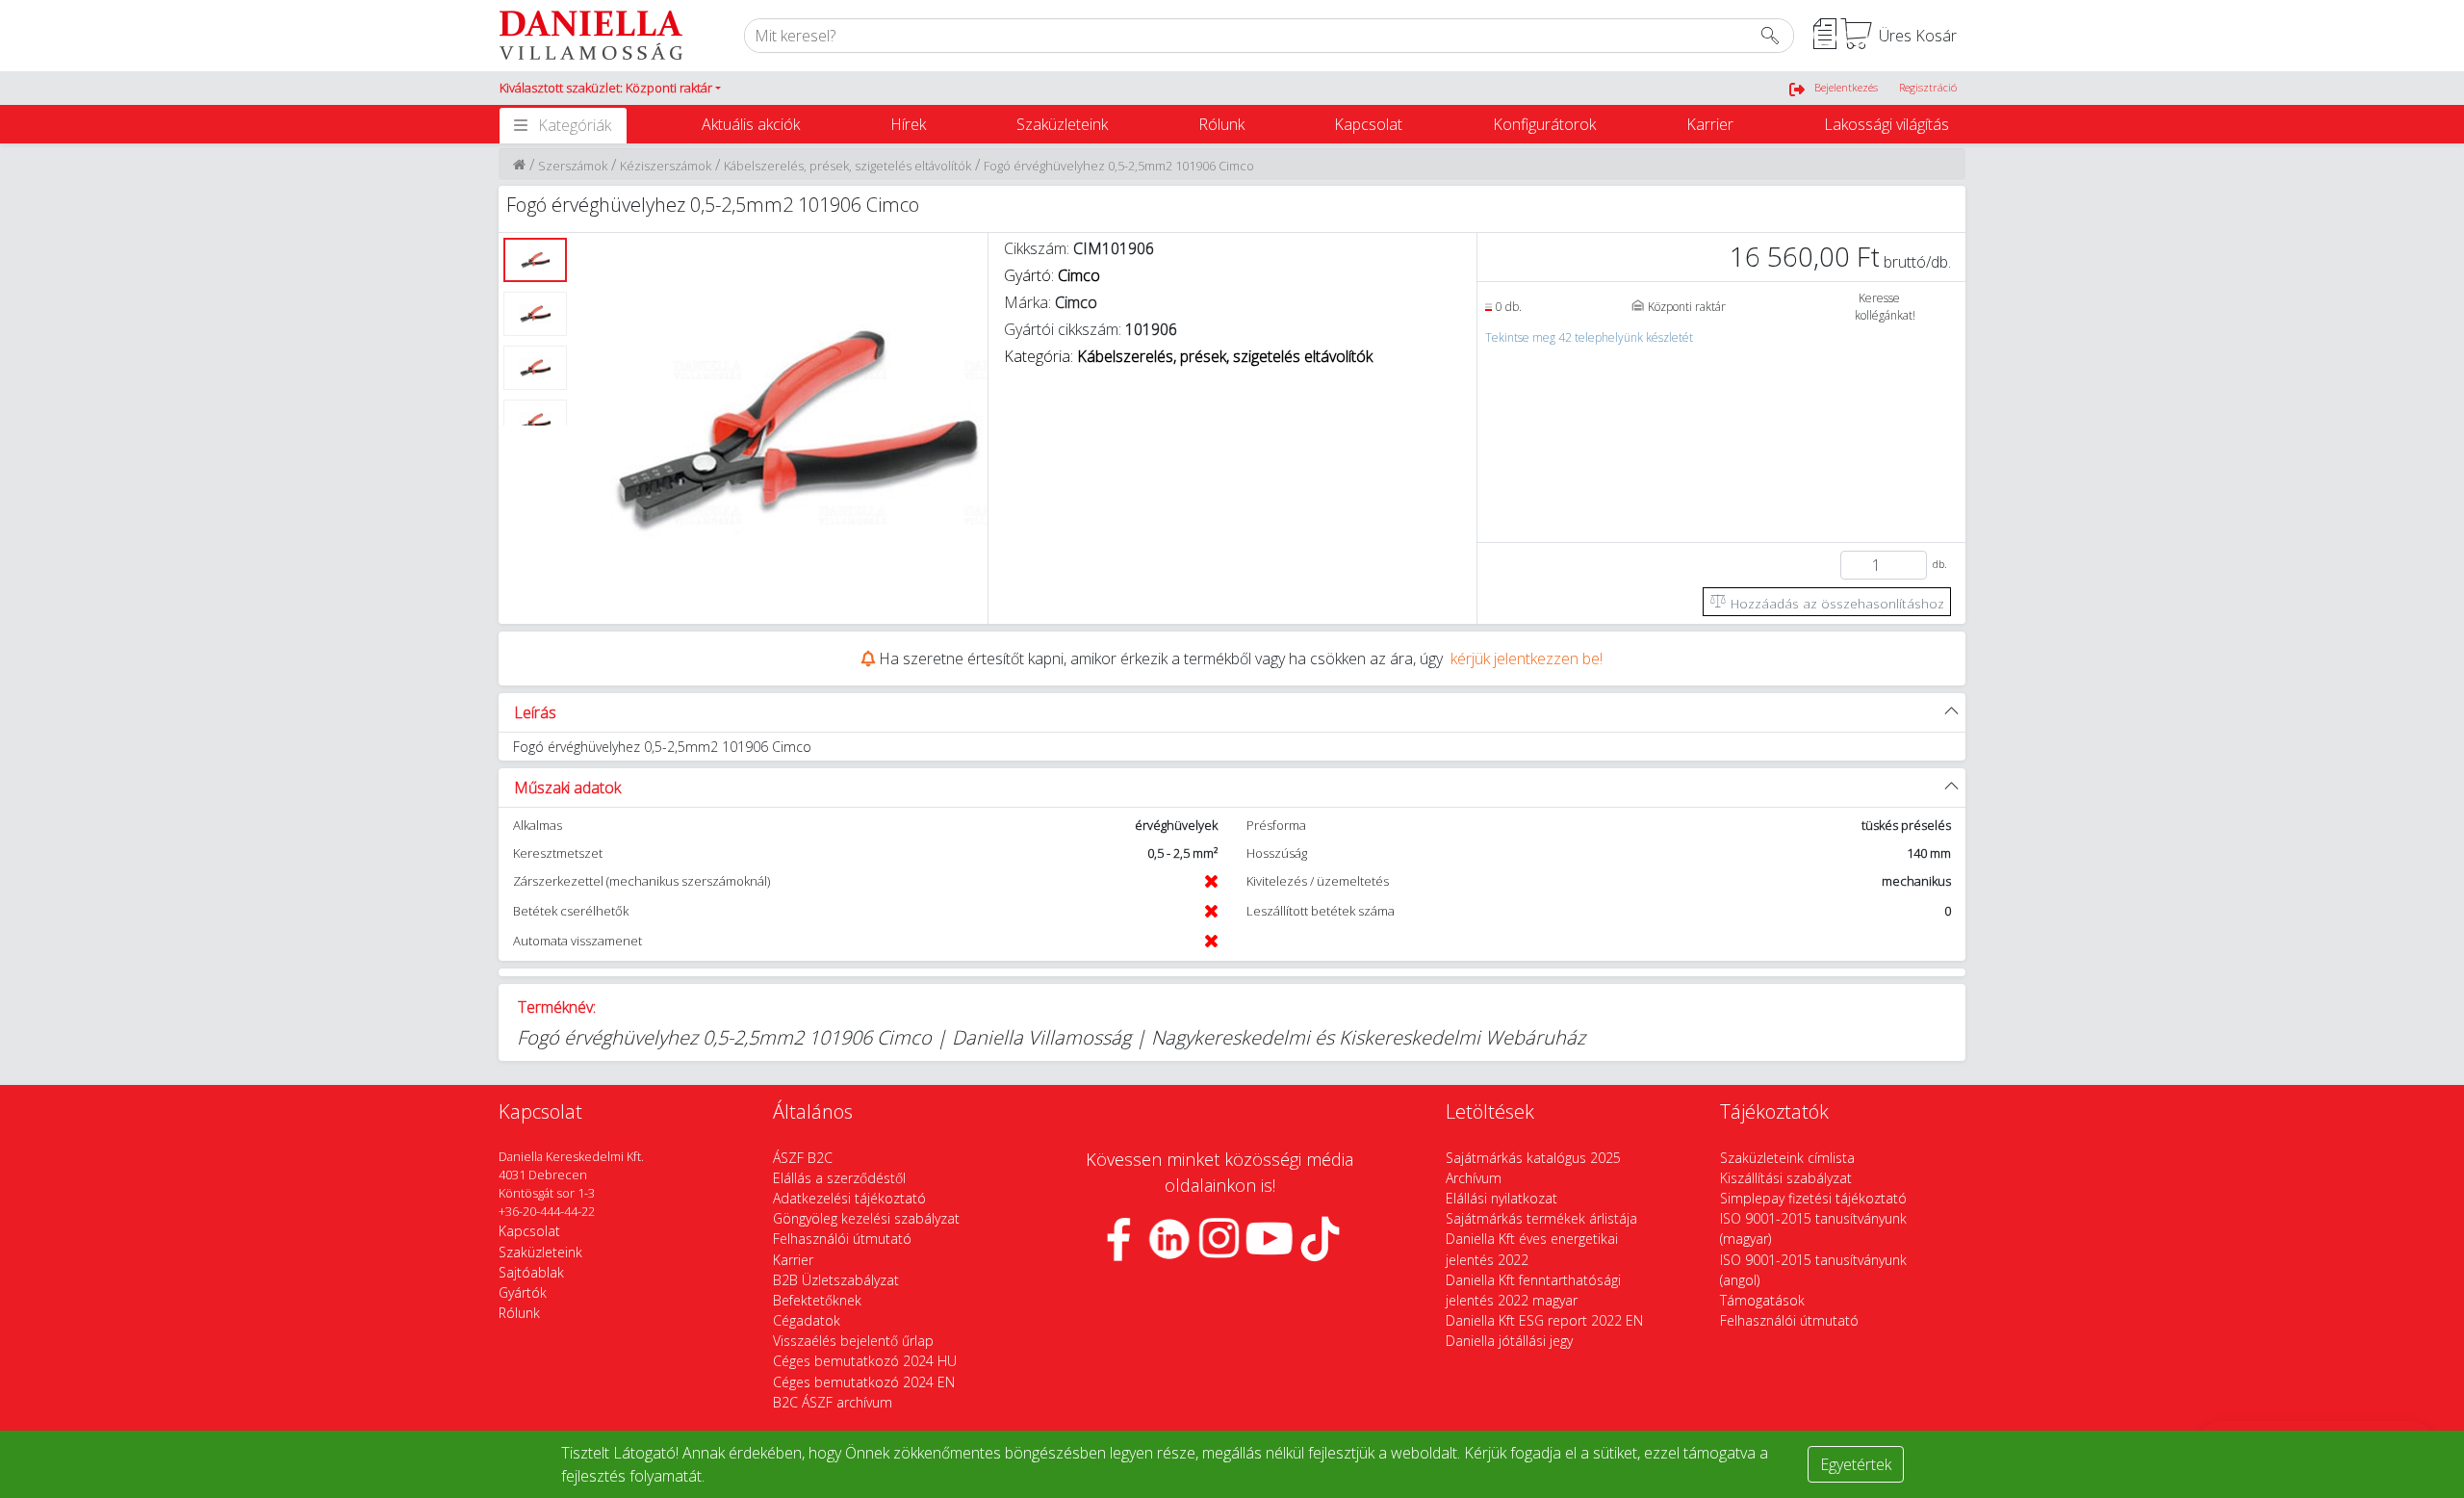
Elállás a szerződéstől (839, 1178)
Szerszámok (573, 166)
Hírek (908, 124)
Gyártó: (1052, 275)
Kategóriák (575, 125)
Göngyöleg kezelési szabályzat (866, 1218)
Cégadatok (807, 1320)
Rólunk (1221, 124)
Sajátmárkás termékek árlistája (1541, 1218)
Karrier (1710, 124)
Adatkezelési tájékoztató (849, 1198)
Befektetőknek (817, 1300)
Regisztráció (1928, 87)
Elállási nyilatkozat (1501, 1198)
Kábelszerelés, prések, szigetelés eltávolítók (847, 166)
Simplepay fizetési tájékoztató (1813, 1198)
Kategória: (1188, 356)
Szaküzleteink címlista (1787, 1158)
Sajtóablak (531, 1272)
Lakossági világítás (1886, 124)
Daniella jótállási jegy (1509, 1341)
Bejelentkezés (1846, 87)
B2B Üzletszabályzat (836, 1280)
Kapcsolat (1368, 124)
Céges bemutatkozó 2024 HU (865, 1361)
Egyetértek (1856, 1464)
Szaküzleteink (1062, 124)
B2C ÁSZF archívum (833, 1402)
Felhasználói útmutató (842, 1239)
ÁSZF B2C (803, 1158)
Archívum (1474, 1178)
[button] (610, 89)
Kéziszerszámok (666, 166)
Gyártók (523, 1292)
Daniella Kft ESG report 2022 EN (1544, 1320)
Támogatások (1762, 1300)
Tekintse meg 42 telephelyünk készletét (1589, 337)
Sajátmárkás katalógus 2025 (1533, 1158)
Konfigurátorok (1544, 124)
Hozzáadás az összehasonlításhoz (1835, 603)
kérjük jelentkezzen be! (1527, 659)
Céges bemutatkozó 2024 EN (864, 1382)
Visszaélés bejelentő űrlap (853, 1341)
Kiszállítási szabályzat (1786, 1178)
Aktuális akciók (751, 124)
